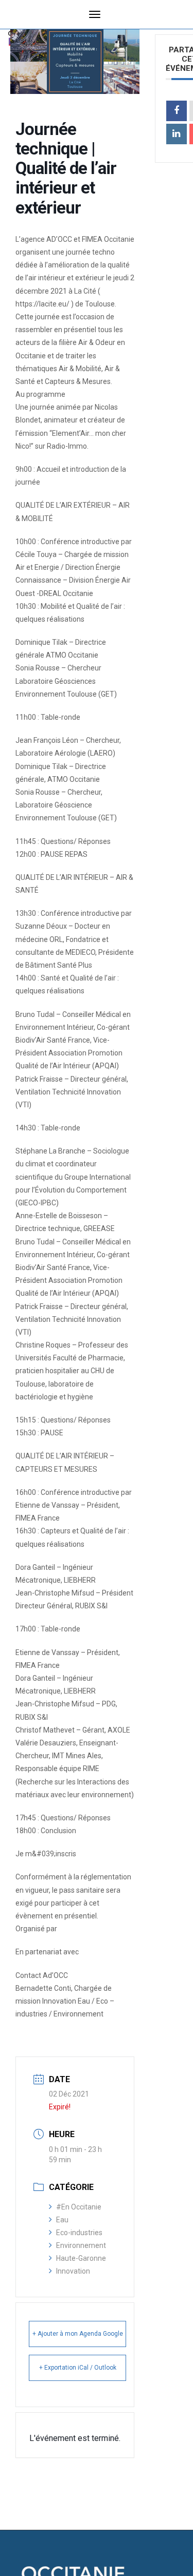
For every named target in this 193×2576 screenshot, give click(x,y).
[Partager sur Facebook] (177, 111)
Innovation (73, 2271)
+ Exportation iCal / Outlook (78, 2368)
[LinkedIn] (177, 134)
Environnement (81, 2245)
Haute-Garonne (81, 2258)
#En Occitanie (79, 2207)
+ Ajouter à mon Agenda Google (78, 2334)
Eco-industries (79, 2233)
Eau (62, 2220)
